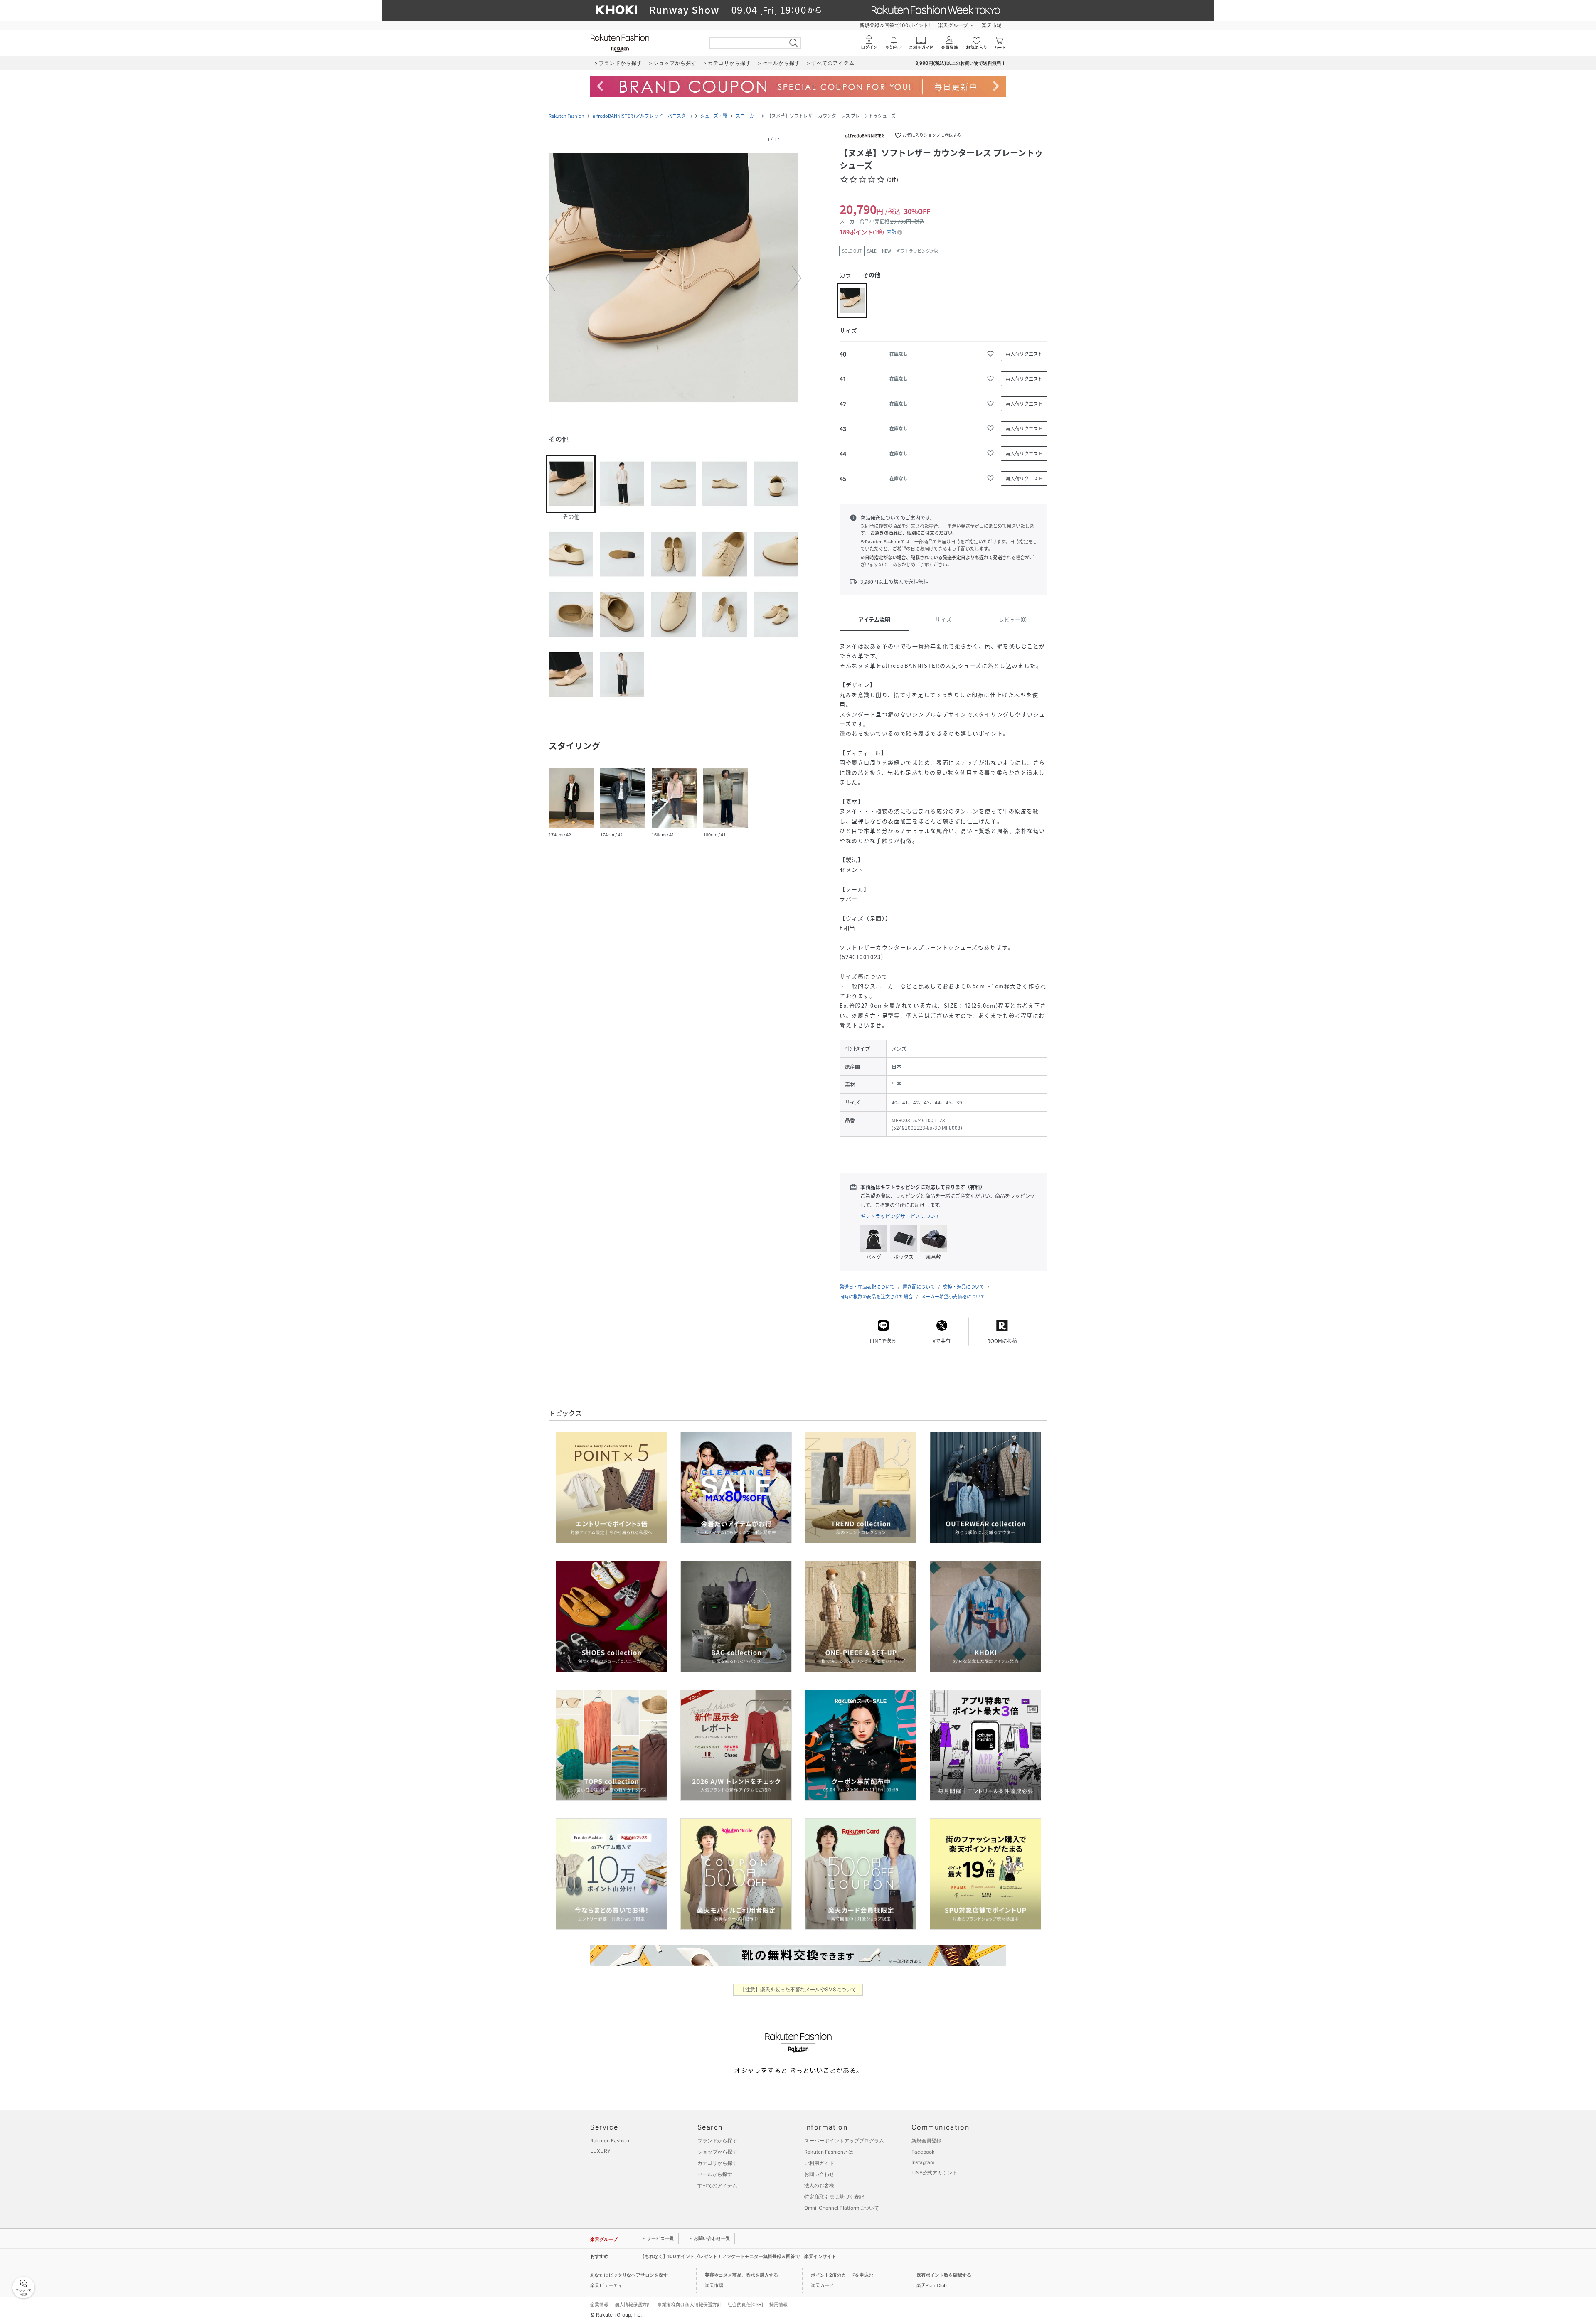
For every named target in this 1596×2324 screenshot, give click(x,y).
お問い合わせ (819, 2174)
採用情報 (778, 2304)
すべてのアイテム (717, 2185)
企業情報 (599, 2304)
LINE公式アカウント (934, 2173)
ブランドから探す (717, 2141)
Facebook (923, 2152)
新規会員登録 (926, 2141)
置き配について (919, 1287)
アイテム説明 (874, 619)
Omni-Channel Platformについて (842, 2208)
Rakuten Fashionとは (829, 2152)
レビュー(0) (1013, 619)
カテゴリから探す (717, 2163)
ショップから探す (717, 2152)
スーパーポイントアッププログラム (844, 2141)
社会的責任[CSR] (745, 2304)
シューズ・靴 (714, 116)
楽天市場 (992, 25)
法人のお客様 (819, 2185)
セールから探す (715, 2174)
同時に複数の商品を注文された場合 (876, 1297)
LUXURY (600, 2151)
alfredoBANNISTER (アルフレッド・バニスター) (642, 116)
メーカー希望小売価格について (953, 1297)
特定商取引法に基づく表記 (834, 2197)
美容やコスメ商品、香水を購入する (741, 2275)
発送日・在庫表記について (867, 1287)
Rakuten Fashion (566, 116)
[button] (673, 278)
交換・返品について (964, 1287)
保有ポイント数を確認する (944, 2275)
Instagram (923, 2162)
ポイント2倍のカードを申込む (842, 2275)
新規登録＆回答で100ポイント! (895, 25)
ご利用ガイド (819, 2163)
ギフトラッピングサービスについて (900, 1216)
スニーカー (747, 116)
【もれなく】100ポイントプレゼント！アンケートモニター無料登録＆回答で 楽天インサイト (738, 2256)
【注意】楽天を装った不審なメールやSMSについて (798, 1989)
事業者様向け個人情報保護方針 (690, 2304)
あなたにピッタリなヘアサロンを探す (629, 2275)
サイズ (943, 619)
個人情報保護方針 (633, 2304)
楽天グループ (953, 25)
